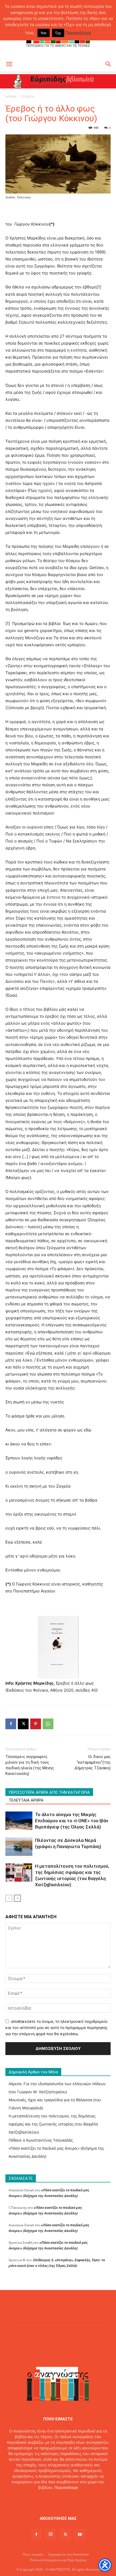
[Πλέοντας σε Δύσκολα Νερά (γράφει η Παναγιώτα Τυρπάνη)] (19, 1847)
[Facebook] (11, 1724)
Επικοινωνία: (40, 2499)
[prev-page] (9, 1898)
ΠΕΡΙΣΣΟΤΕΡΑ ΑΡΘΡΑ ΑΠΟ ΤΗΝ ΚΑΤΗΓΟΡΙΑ (49, 1792)
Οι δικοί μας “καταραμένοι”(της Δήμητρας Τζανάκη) (93, 1762)
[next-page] (17, 1898)
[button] (9, 64)
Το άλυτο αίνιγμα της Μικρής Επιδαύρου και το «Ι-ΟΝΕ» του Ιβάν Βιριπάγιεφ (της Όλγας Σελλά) (72, 1821)
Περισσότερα (66, 2487)
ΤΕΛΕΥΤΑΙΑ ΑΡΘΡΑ (26, 1800)
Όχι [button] (58, 33)
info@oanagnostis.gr (70, 2499)
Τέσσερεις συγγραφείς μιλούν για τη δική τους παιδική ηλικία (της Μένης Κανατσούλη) (30, 1765)
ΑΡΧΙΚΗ (11, 97)
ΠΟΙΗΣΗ (28, 97)
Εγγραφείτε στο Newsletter (69, 2554)
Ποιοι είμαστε (33, 2554)
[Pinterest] (36, 1724)
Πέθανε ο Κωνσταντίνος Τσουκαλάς (41, 2140)
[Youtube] (80, 2535)
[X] (23, 1724)
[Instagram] (51, 2534)
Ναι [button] (44, 33)
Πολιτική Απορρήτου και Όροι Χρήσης (58, 2560)
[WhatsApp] (48, 1724)
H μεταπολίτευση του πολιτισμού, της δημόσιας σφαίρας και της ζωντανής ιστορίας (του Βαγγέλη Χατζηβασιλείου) (53, 2124)
